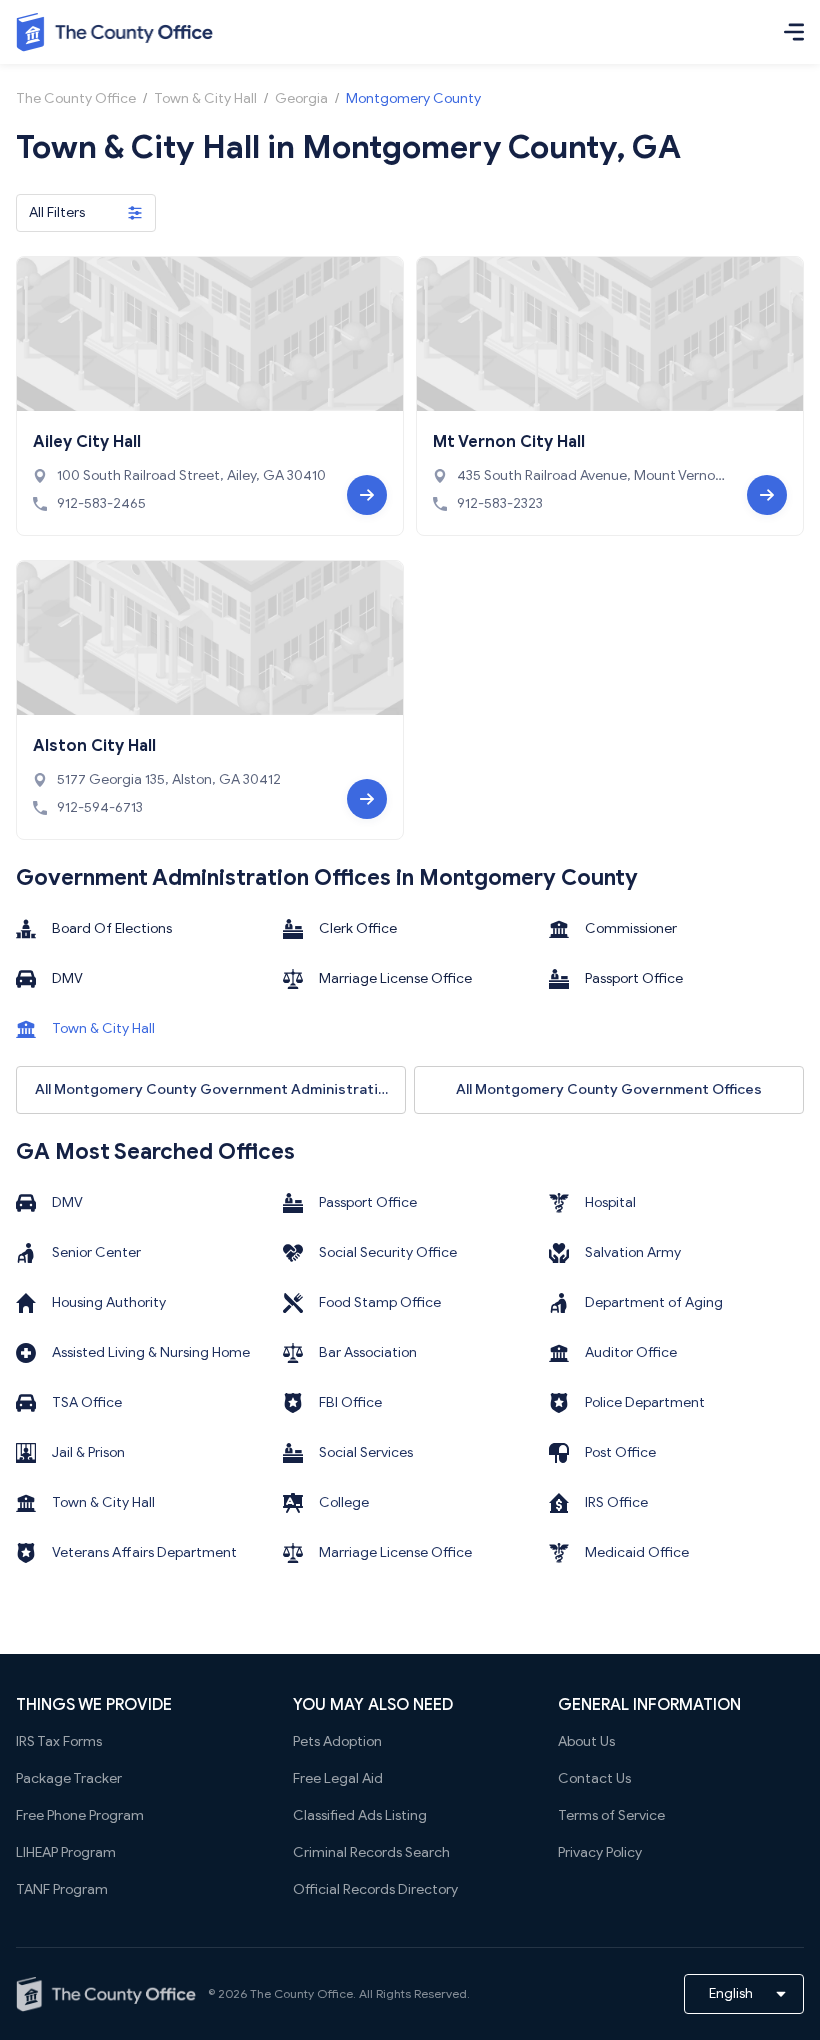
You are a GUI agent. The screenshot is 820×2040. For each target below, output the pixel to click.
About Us (586, 1741)
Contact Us (594, 1778)
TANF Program (62, 1889)
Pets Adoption (337, 1741)
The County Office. (303, 1993)
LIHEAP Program (66, 1852)
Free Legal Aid (338, 1778)
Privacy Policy (600, 1852)
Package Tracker (69, 1778)
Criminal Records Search (371, 1852)
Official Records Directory (375, 1889)
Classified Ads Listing (360, 1815)
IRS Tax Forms (59, 1741)
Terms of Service (611, 1815)
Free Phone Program (80, 1815)
